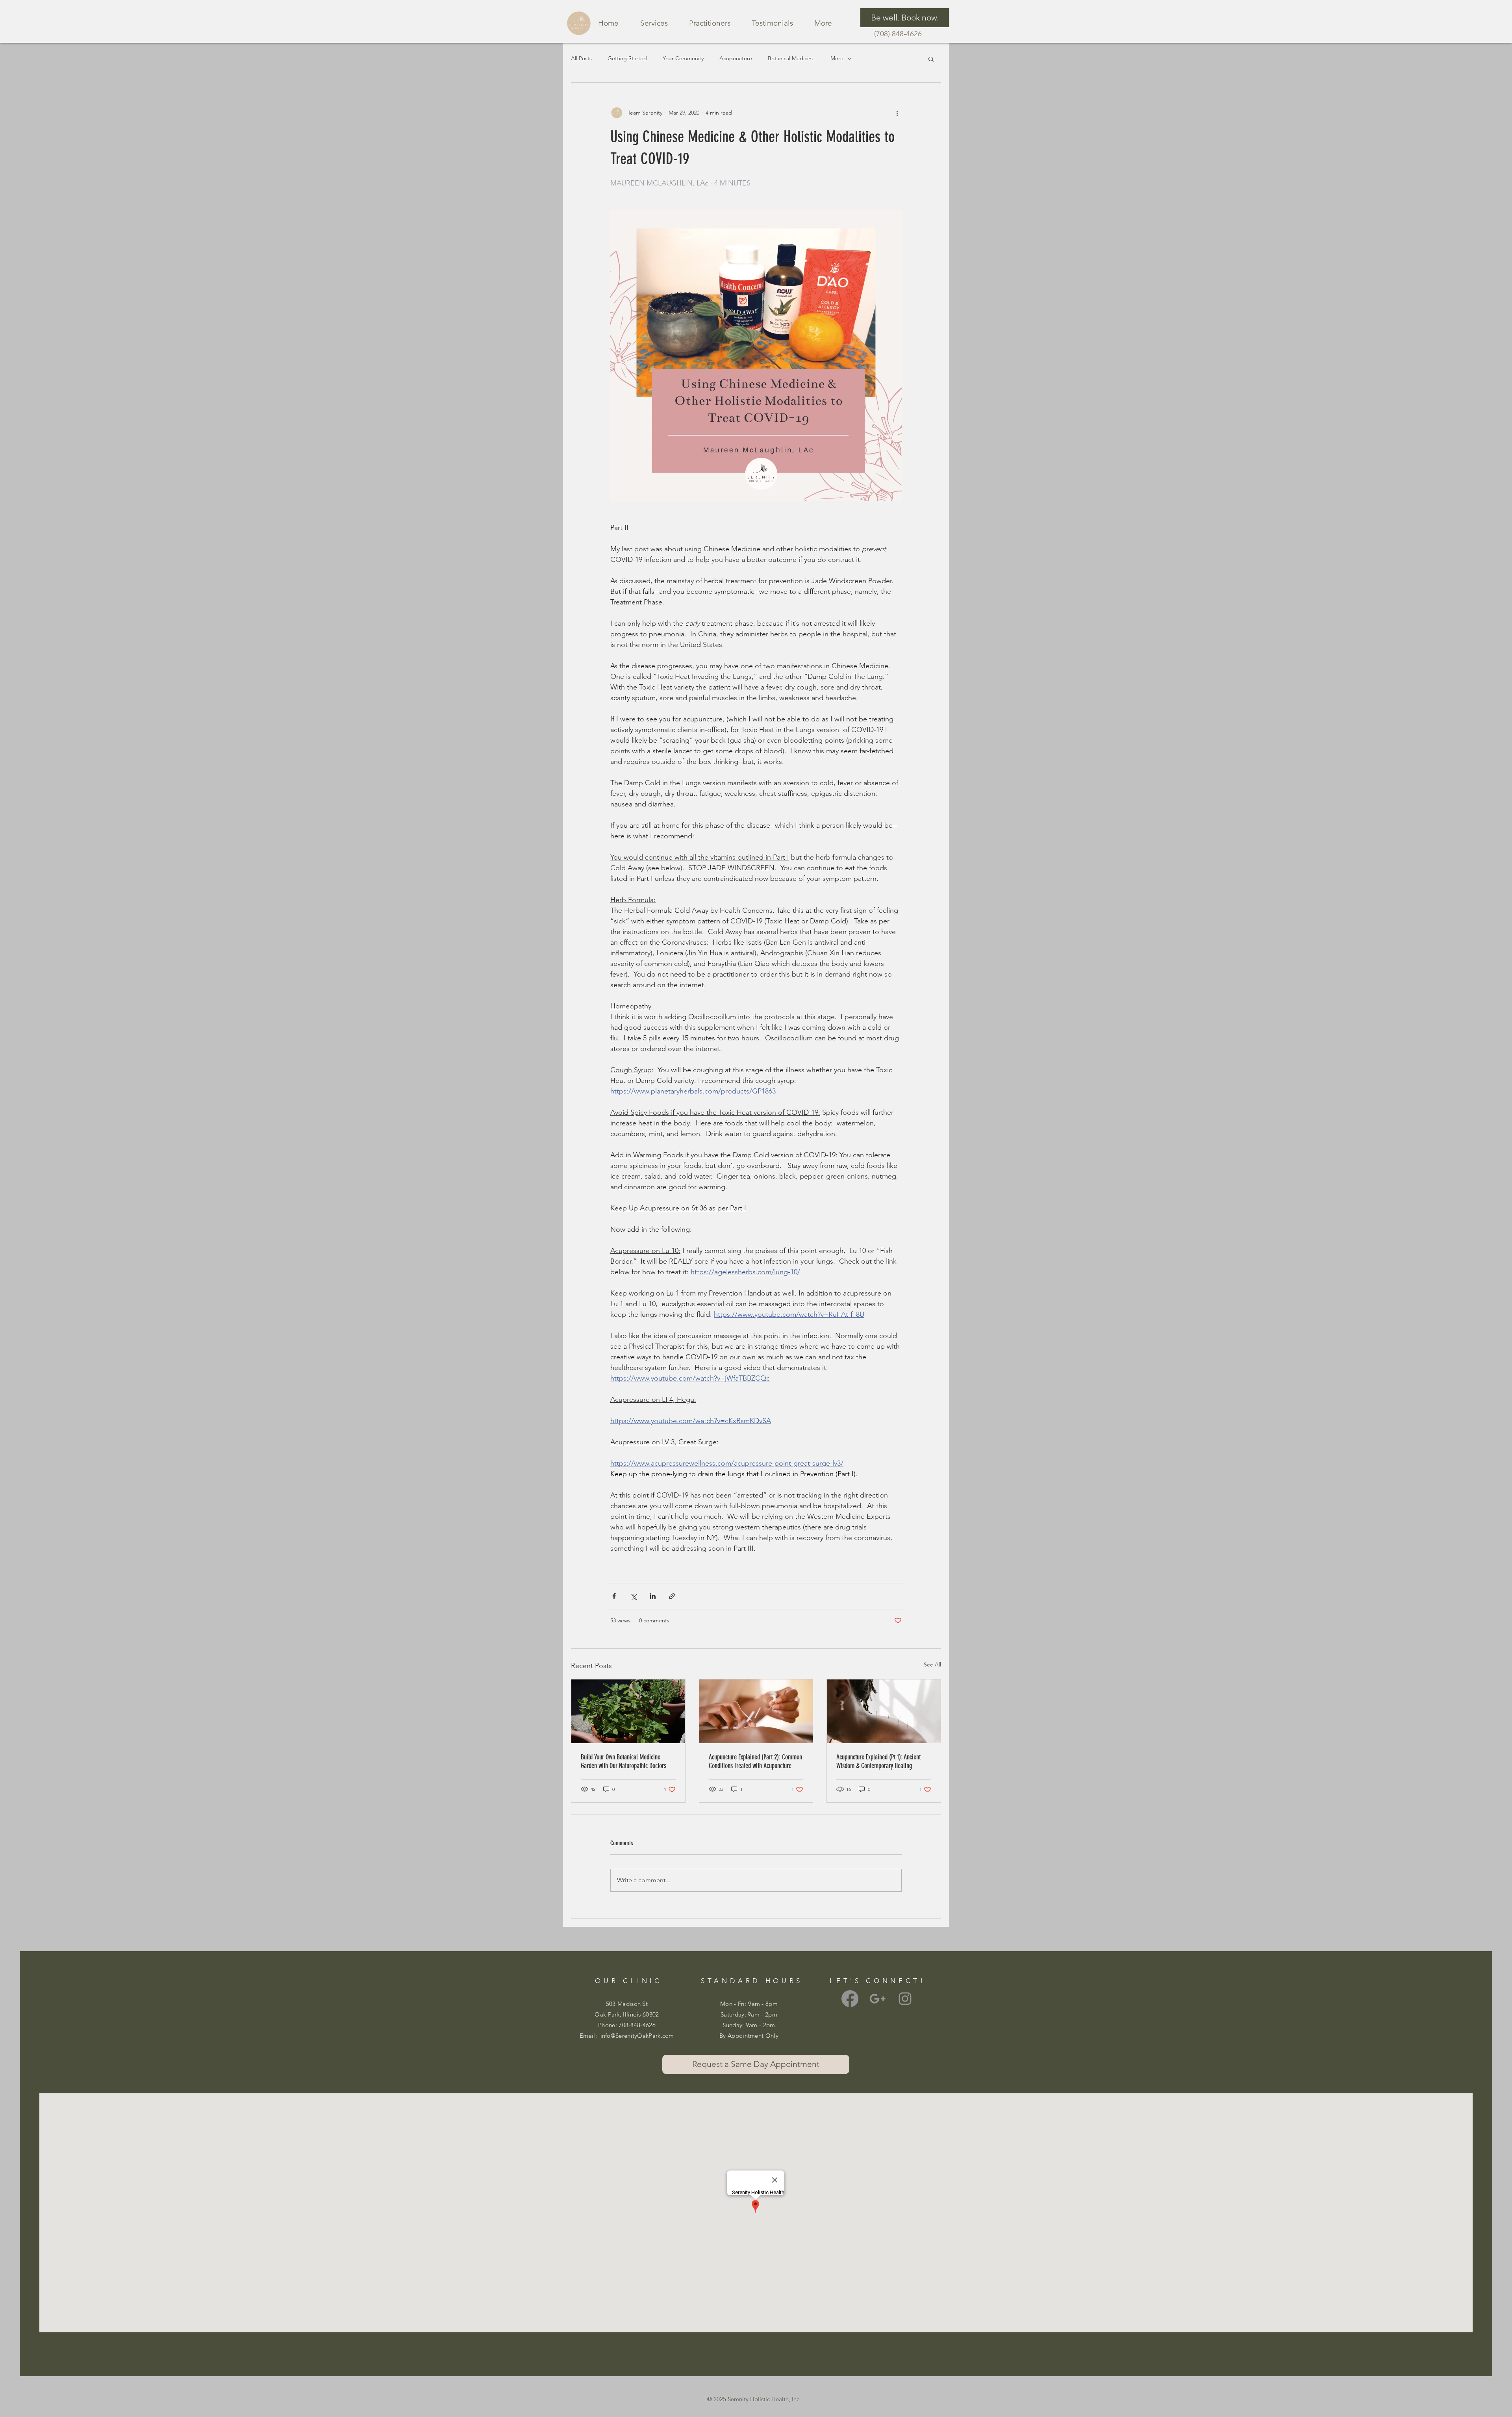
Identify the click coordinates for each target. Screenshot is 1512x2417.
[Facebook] (850, 1999)
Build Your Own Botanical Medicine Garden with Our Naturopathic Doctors (624, 1761)
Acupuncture (736, 58)
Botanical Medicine (791, 58)
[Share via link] (672, 1596)
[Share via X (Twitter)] (633, 1596)
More (837, 58)
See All (932, 1664)
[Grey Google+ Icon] (877, 1999)
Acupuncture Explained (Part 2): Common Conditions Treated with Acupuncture (755, 1761)
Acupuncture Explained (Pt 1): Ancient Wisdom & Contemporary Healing (878, 1761)
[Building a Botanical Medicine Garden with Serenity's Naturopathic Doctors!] (628, 1711)
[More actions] (897, 113)
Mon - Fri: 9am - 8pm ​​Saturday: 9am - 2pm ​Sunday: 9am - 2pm (749, 2014)
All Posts (581, 58)
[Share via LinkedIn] (653, 1596)
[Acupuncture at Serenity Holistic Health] (756, 1711)
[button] (931, 59)
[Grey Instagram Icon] (905, 1999)
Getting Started (627, 58)
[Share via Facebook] (614, 1596)
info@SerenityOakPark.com (637, 2036)
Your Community (683, 58)
